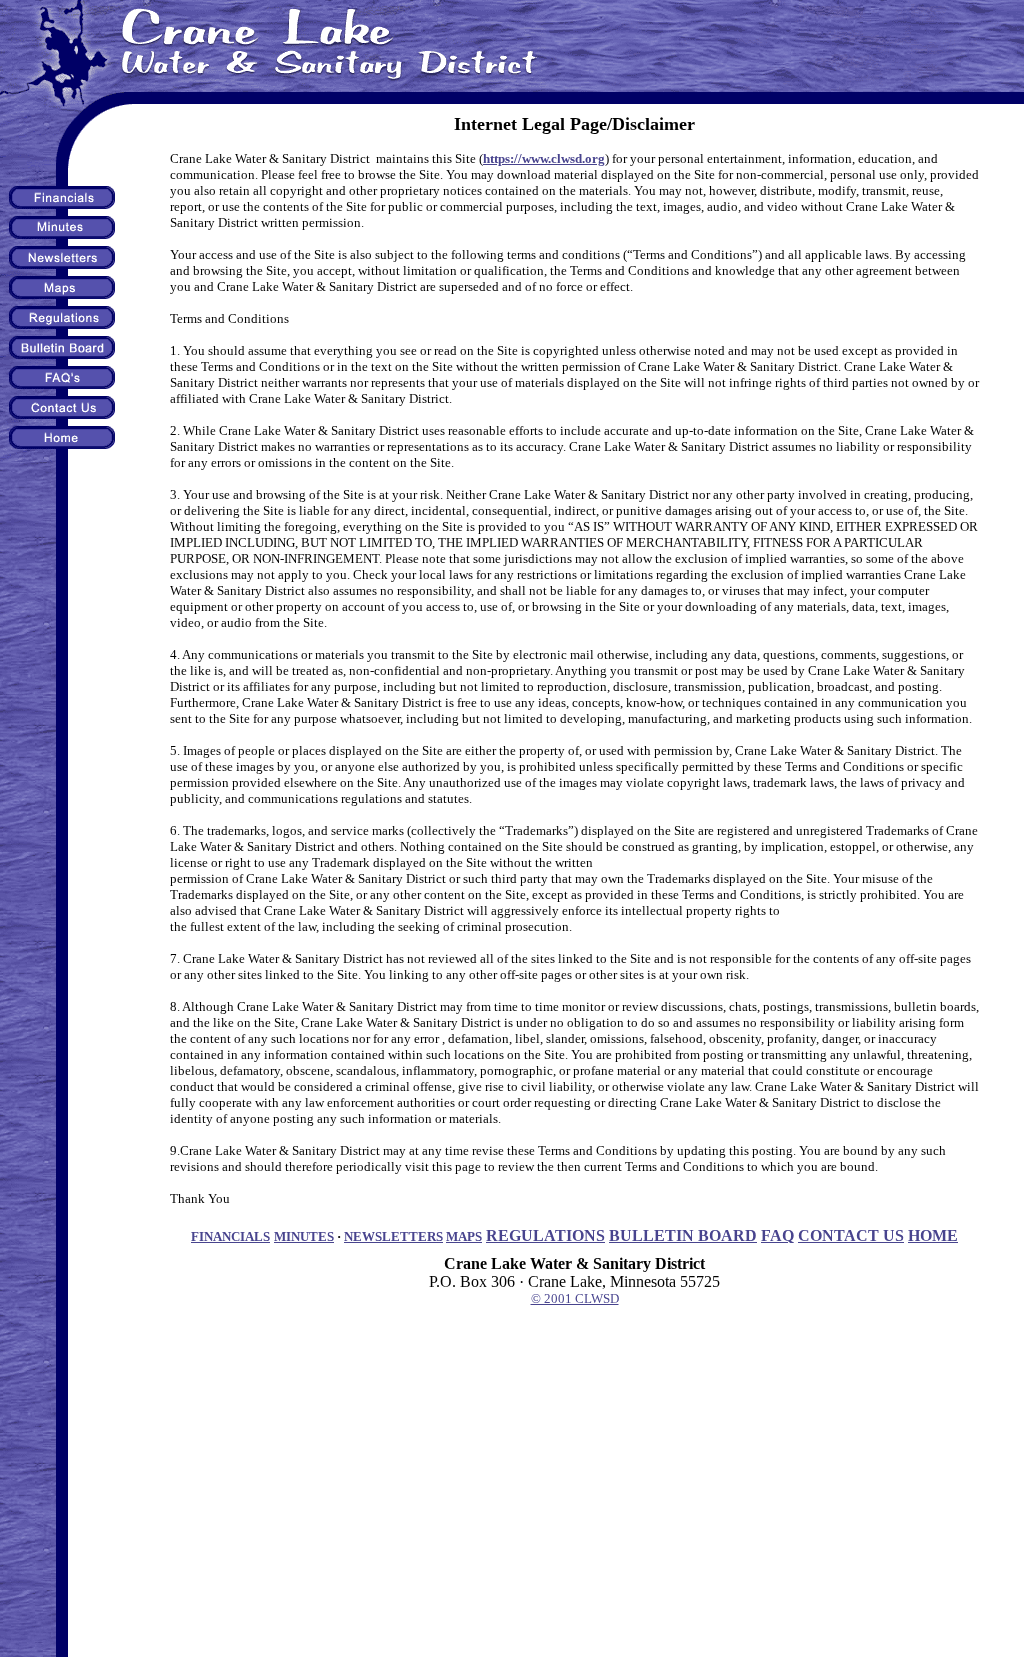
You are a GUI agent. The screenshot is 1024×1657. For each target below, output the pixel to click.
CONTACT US (851, 1235)
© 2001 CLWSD (575, 1298)
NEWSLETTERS (393, 1236)
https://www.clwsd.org (544, 158)
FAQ (777, 1235)
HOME (933, 1235)
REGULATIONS (545, 1235)
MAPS (464, 1236)
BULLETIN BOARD (683, 1235)
